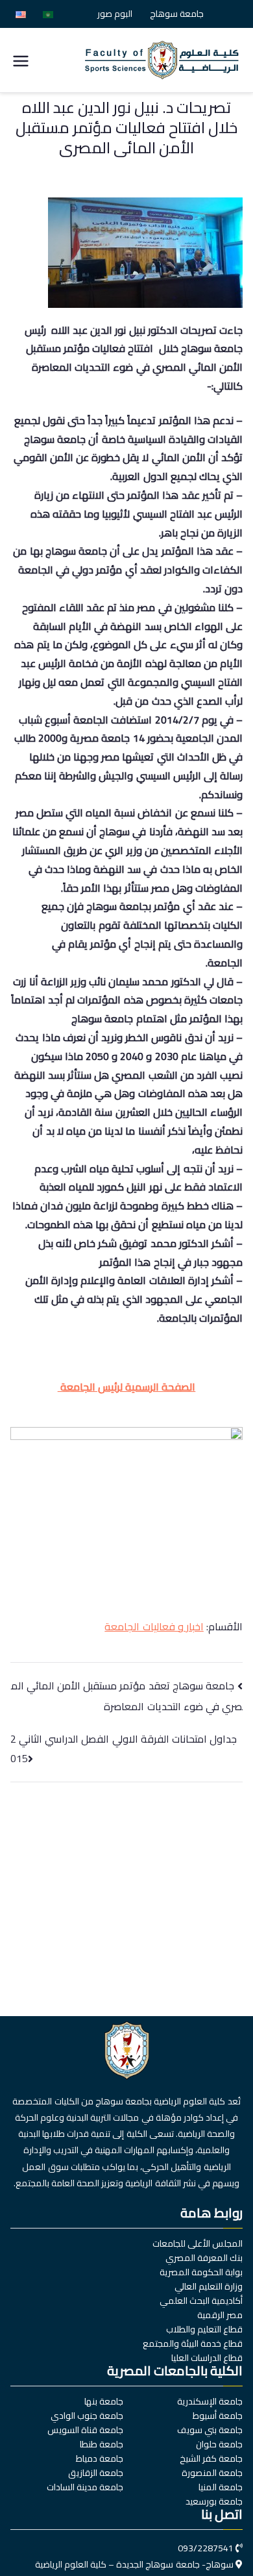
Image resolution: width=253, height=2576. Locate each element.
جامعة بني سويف (210, 2430)
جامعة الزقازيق (96, 2473)
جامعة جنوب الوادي (87, 2416)
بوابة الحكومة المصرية (201, 2272)
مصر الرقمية (220, 2315)
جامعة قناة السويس (85, 2430)
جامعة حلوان (219, 2444)
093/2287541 (206, 2548)
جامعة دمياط (100, 2458)
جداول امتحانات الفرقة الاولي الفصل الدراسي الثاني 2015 (124, 1749)
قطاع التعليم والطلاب (204, 2329)
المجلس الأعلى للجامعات (198, 2243)
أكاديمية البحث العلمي (201, 2301)
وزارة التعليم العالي (209, 2286)
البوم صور (115, 14)
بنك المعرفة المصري (204, 2258)
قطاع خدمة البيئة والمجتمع (193, 2343)
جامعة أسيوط (218, 2416)
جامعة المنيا (221, 2487)
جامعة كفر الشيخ (211, 2458)
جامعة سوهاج (177, 14)
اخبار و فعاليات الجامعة (154, 1626)
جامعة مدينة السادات (85, 2487)
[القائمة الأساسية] (21, 60)
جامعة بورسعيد (214, 2501)
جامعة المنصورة (212, 2473)
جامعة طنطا (102, 2444)
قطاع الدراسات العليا (207, 2358)
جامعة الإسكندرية (210, 2401)
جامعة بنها (104, 2401)
